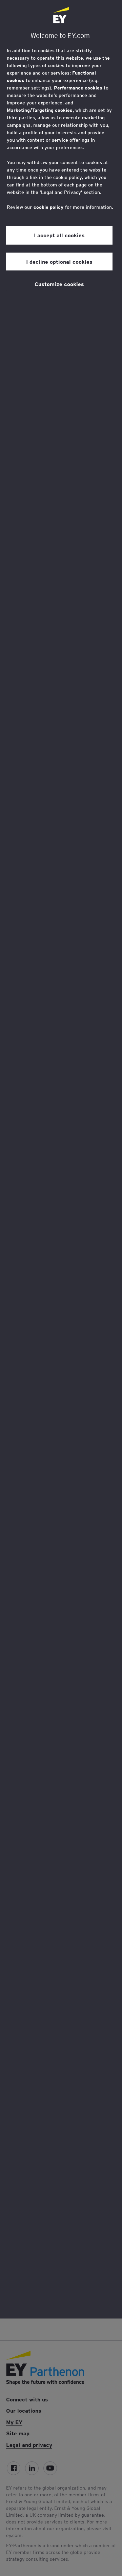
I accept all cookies (59, 235)
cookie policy (48, 207)
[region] (61, 1159)
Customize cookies (59, 284)
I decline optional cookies (59, 261)
